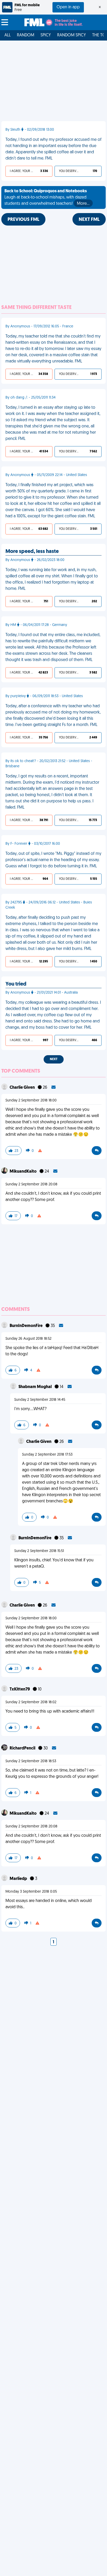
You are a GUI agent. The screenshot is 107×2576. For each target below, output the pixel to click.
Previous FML (23, 220)
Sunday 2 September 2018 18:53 (31, 1761)
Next (54, 1059)
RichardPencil (23, 1748)
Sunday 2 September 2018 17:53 (47, 1455)
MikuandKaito (24, 1172)
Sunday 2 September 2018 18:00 (31, 1101)
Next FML (89, 220)
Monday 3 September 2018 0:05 (31, 1892)
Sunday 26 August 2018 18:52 (28, 1339)
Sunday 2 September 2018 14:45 (40, 1400)
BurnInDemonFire (26, 1326)
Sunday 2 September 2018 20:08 (31, 1184)
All (8, 35)
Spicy (46, 35)
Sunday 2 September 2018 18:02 (31, 1702)
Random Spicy (72, 35)
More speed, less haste (32, 552)
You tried (16, 984)
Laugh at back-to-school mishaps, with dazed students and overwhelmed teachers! (47, 197)
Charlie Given (23, 1088)
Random (26, 35)
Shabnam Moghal (35, 1387)
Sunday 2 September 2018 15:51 (39, 1551)
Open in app (68, 7)
